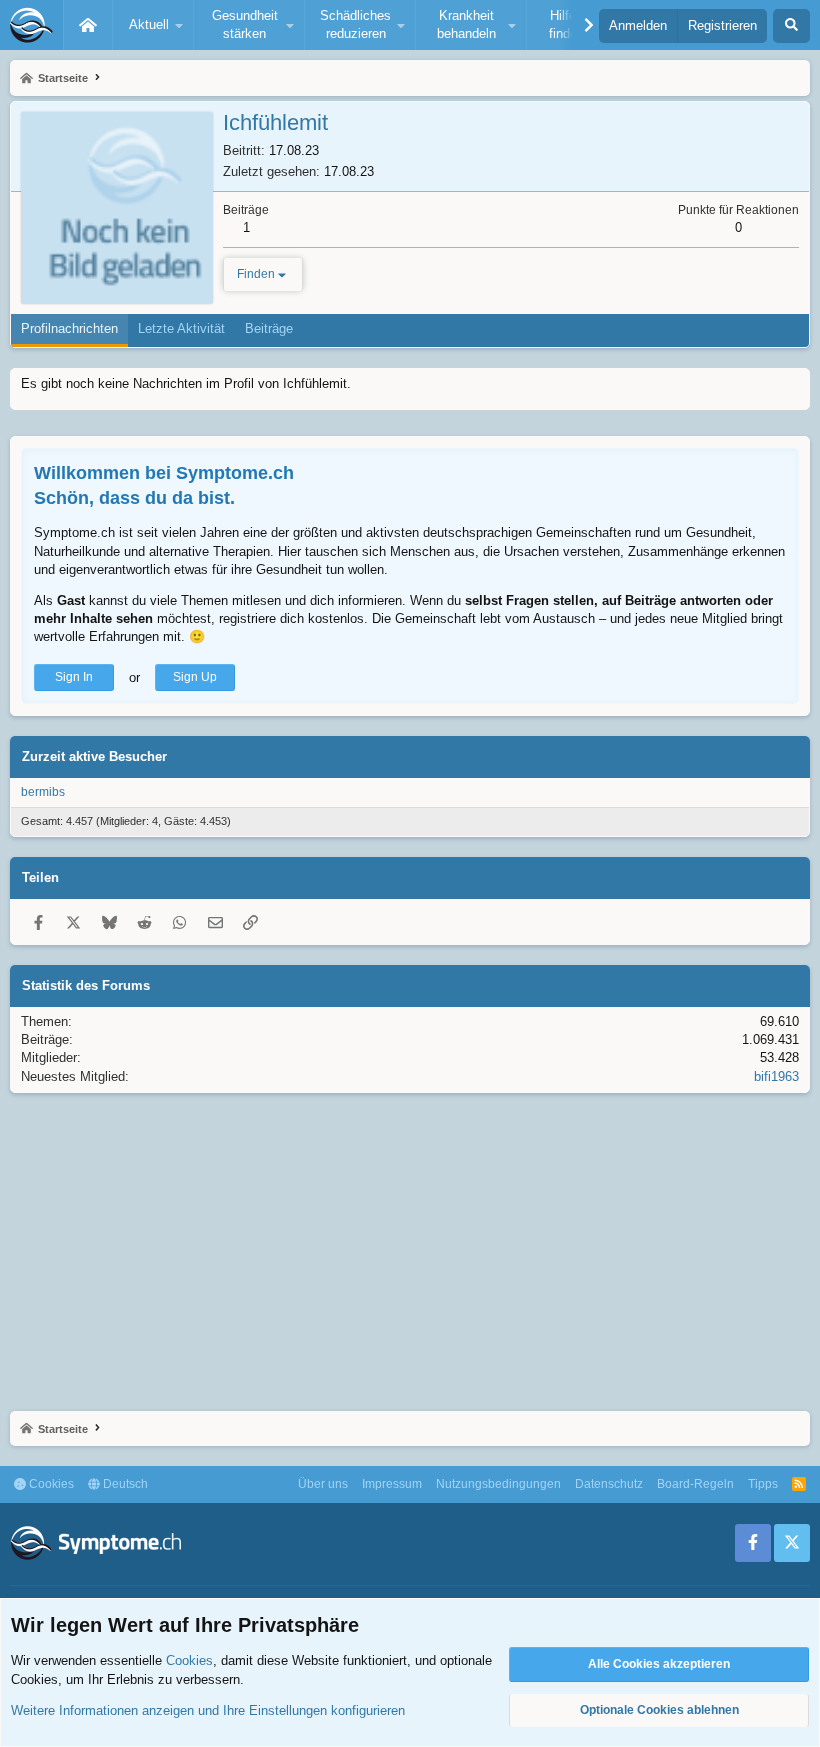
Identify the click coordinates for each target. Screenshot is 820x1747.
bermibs (43, 792)
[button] (153, 25)
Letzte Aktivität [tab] (181, 328)
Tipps (763, 1484)
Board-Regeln (695, 1484)
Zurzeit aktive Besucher (94, 756)
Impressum (392, 1484)
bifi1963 (776, 1076)
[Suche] (791, 26)
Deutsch (124, 1484)
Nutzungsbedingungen (498, 1484)
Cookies (50, 1484)
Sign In (74, 677)
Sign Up (195, 677)
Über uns (323, 1484)
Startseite (88, 25)
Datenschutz (609, 1484)
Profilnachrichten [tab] (69, 328)
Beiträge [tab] (269, 328)
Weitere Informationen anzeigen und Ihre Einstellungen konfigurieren (208, 1710)
